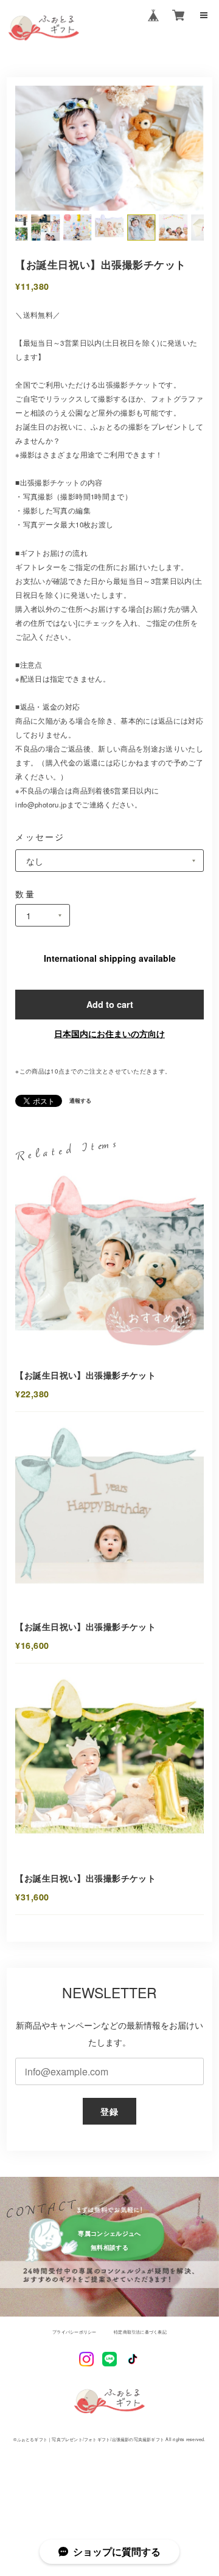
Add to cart (110, 1004)
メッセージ (40, 836)
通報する (80, 1101)
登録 (110, 2111)
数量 (25, 894)
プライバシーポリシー (74, 2332)
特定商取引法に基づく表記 (140, 2332)
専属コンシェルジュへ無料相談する (109, 2240)
